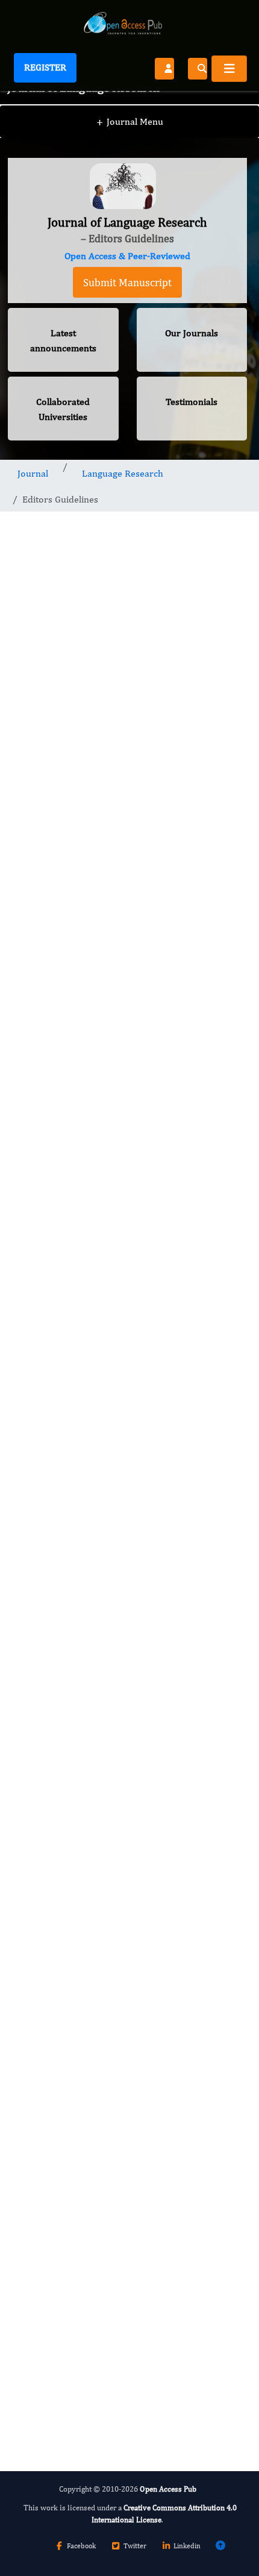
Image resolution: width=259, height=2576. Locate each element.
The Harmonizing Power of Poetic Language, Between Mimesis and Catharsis (122, 2207)
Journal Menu (130, 121)
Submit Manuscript (127, 282)
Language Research (123, 473)
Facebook (81, 2546)
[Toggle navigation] (229, 69)
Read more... (127, 1760)
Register (45, 67)
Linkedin (187, 2546)
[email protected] (182, 1463)
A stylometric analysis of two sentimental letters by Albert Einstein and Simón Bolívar (120, 2096)
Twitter (135, 2546)
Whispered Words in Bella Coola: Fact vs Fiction (114, 1985)
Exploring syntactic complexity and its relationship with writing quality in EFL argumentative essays (111, 1868)
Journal (33, 473)
